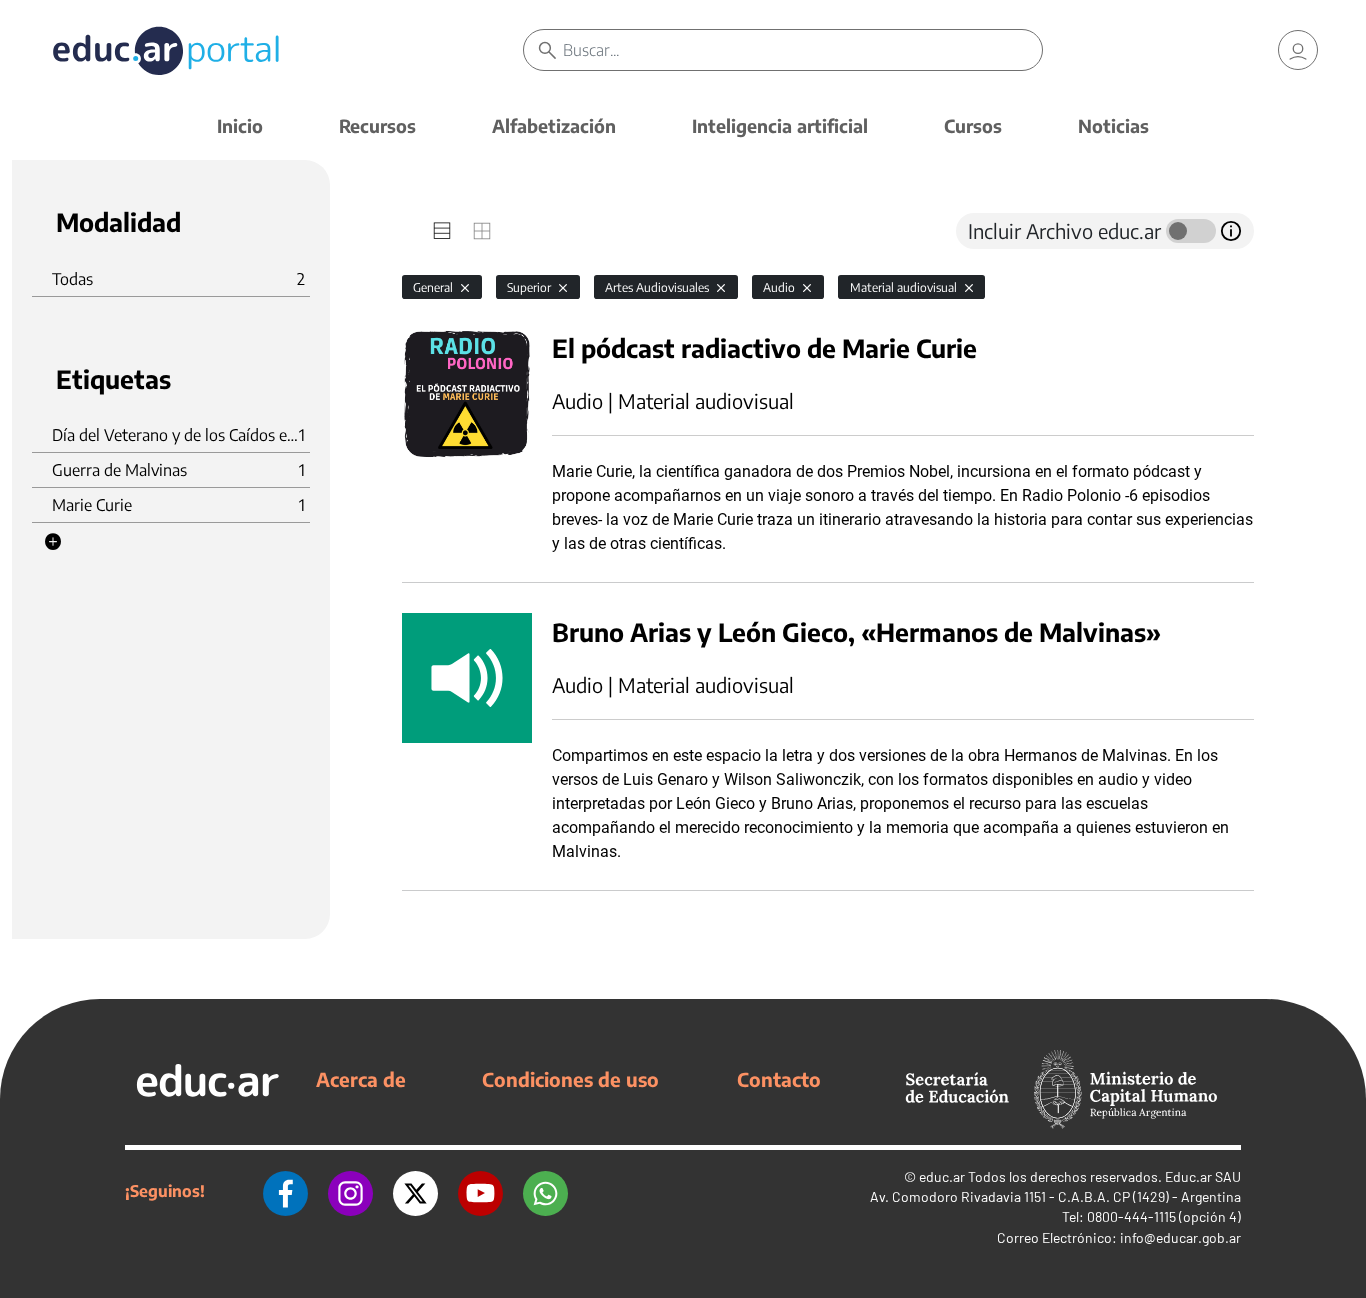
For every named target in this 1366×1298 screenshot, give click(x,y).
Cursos (973, 125)
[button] (53, 542)
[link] (1298, 50)
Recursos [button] (377, 125)
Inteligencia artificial (780, 125)
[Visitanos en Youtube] (480, 1191)
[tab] (442, 231)
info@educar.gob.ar (1180, 1237)
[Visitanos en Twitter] (415, 1191)
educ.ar (942, 1176)
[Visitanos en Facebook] (285, 1191)
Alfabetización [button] (554, 125)
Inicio (240, 125)
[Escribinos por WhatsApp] (545, 1191)
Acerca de (361, 1079)
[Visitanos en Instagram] (350, 1191)
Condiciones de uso (570, 1079)
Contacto (779, 1079)
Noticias (1113, 125)
